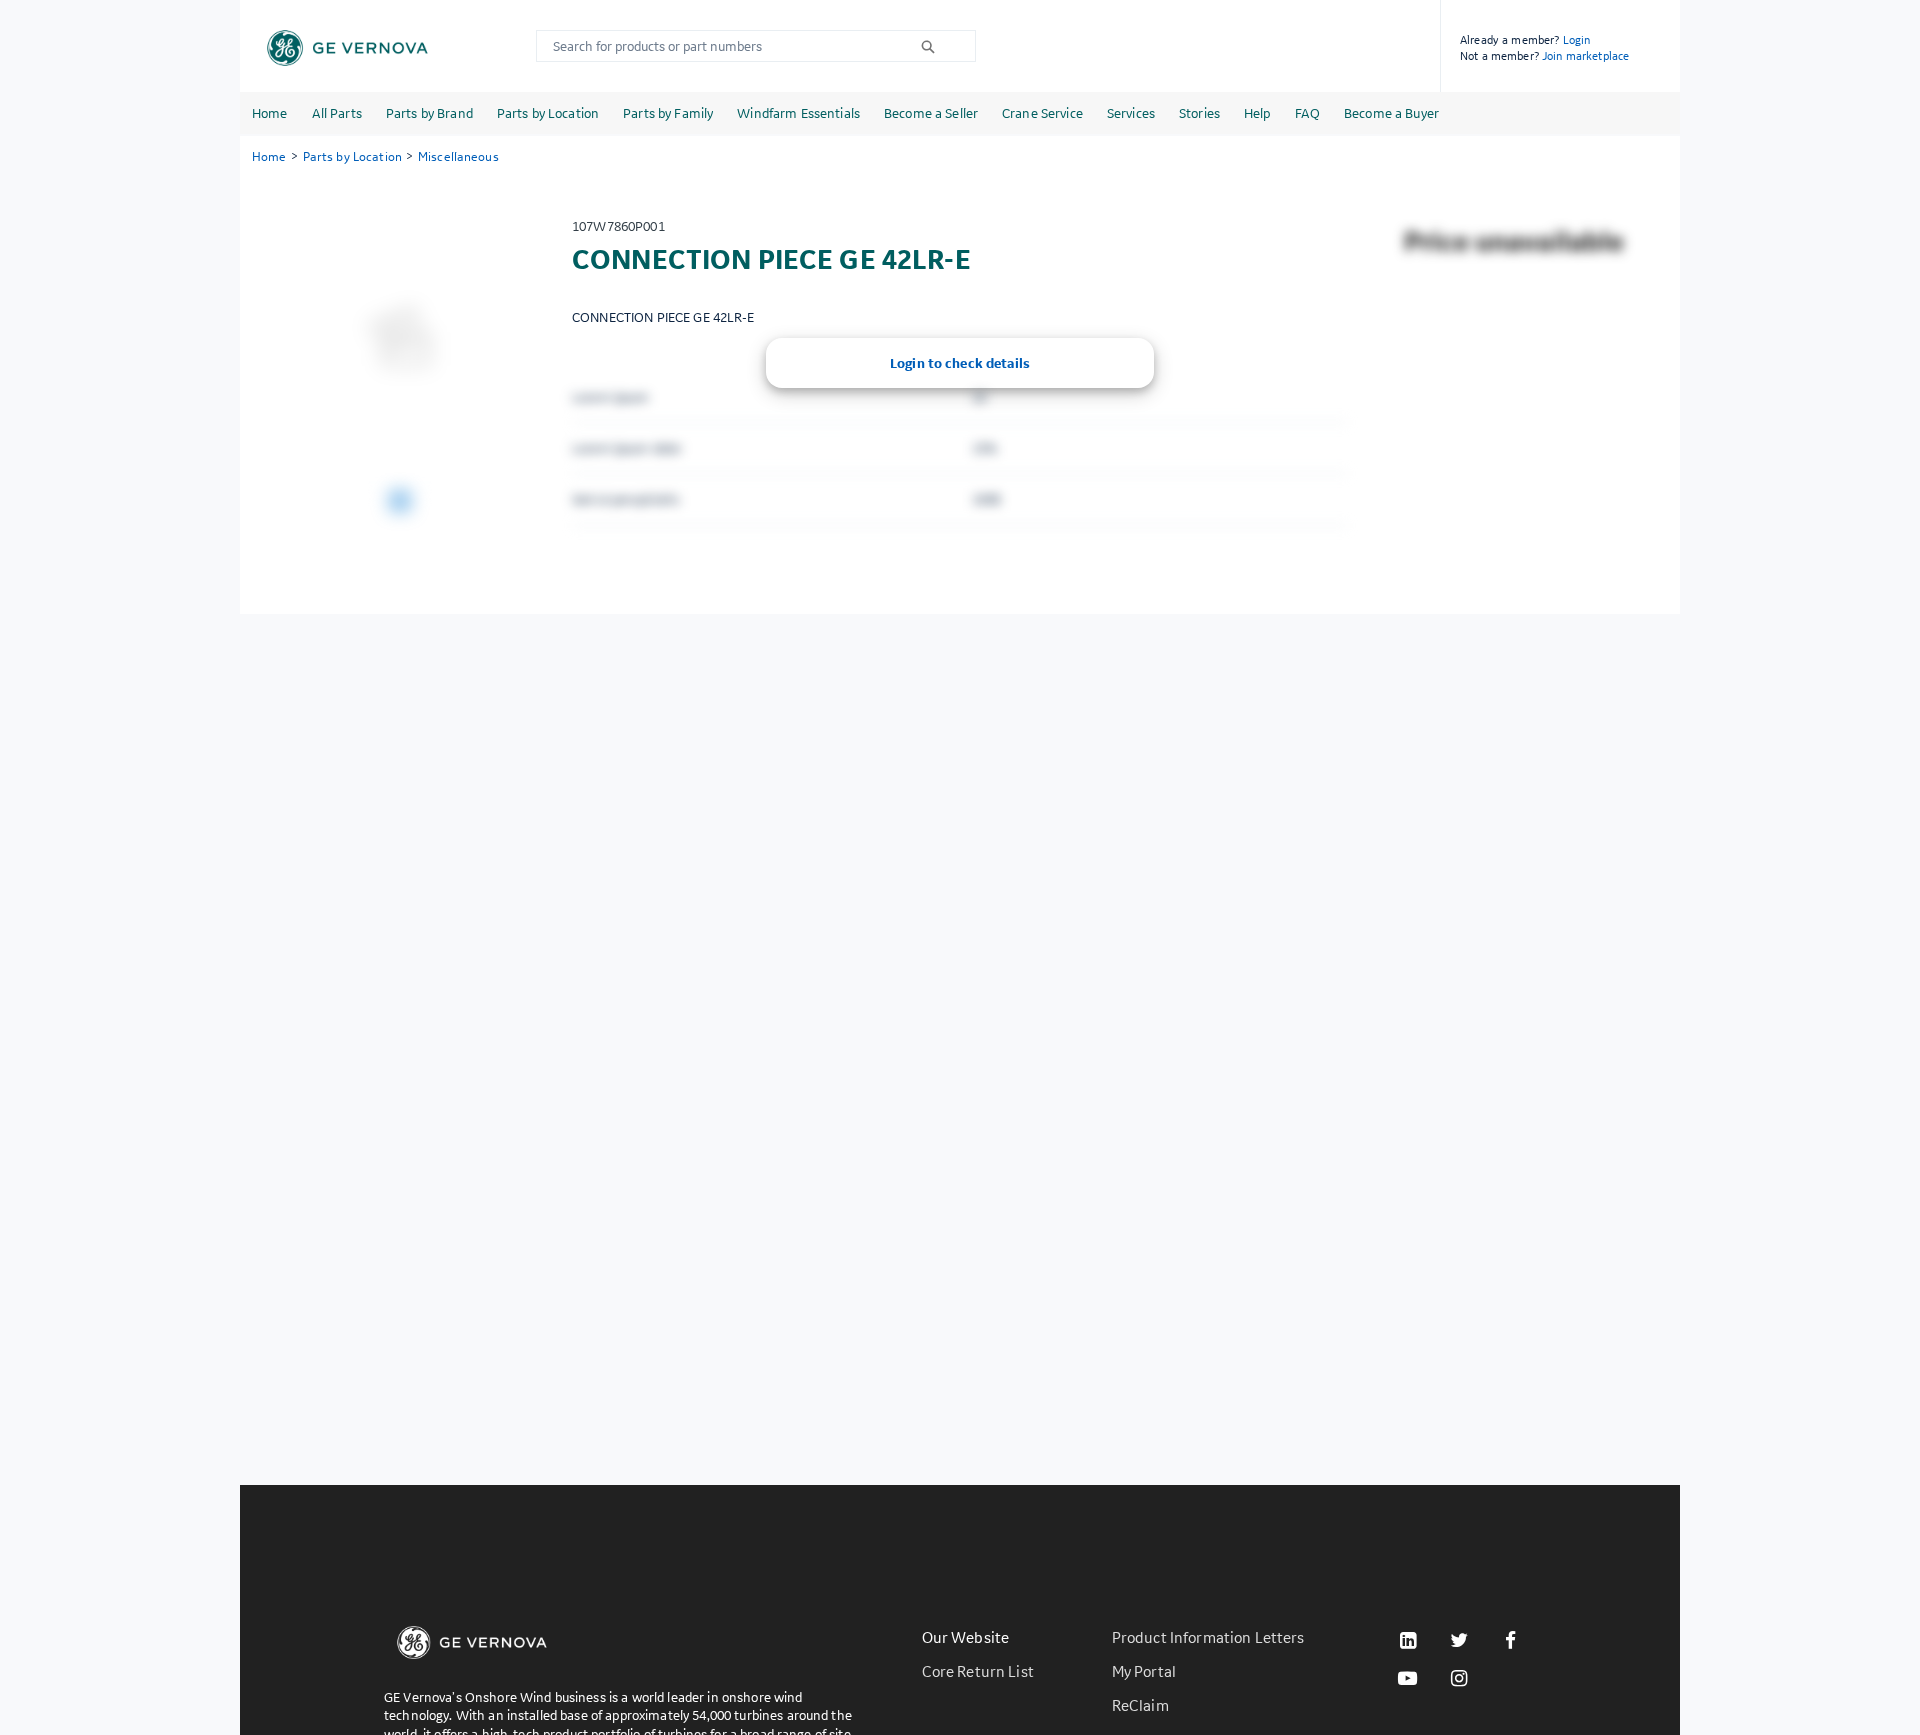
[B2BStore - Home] (347, 48)
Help (1257, 113)
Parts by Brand (429, 113)
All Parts (337, 113)
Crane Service (1042, 113)
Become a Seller (931, 113)
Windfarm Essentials (798, 113)
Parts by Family (668, 113)
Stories (1199, 113)
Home (270, 113)
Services (1131, 113)
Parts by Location (548, 113)
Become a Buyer (1391, 113)
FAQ (1307, 113)
